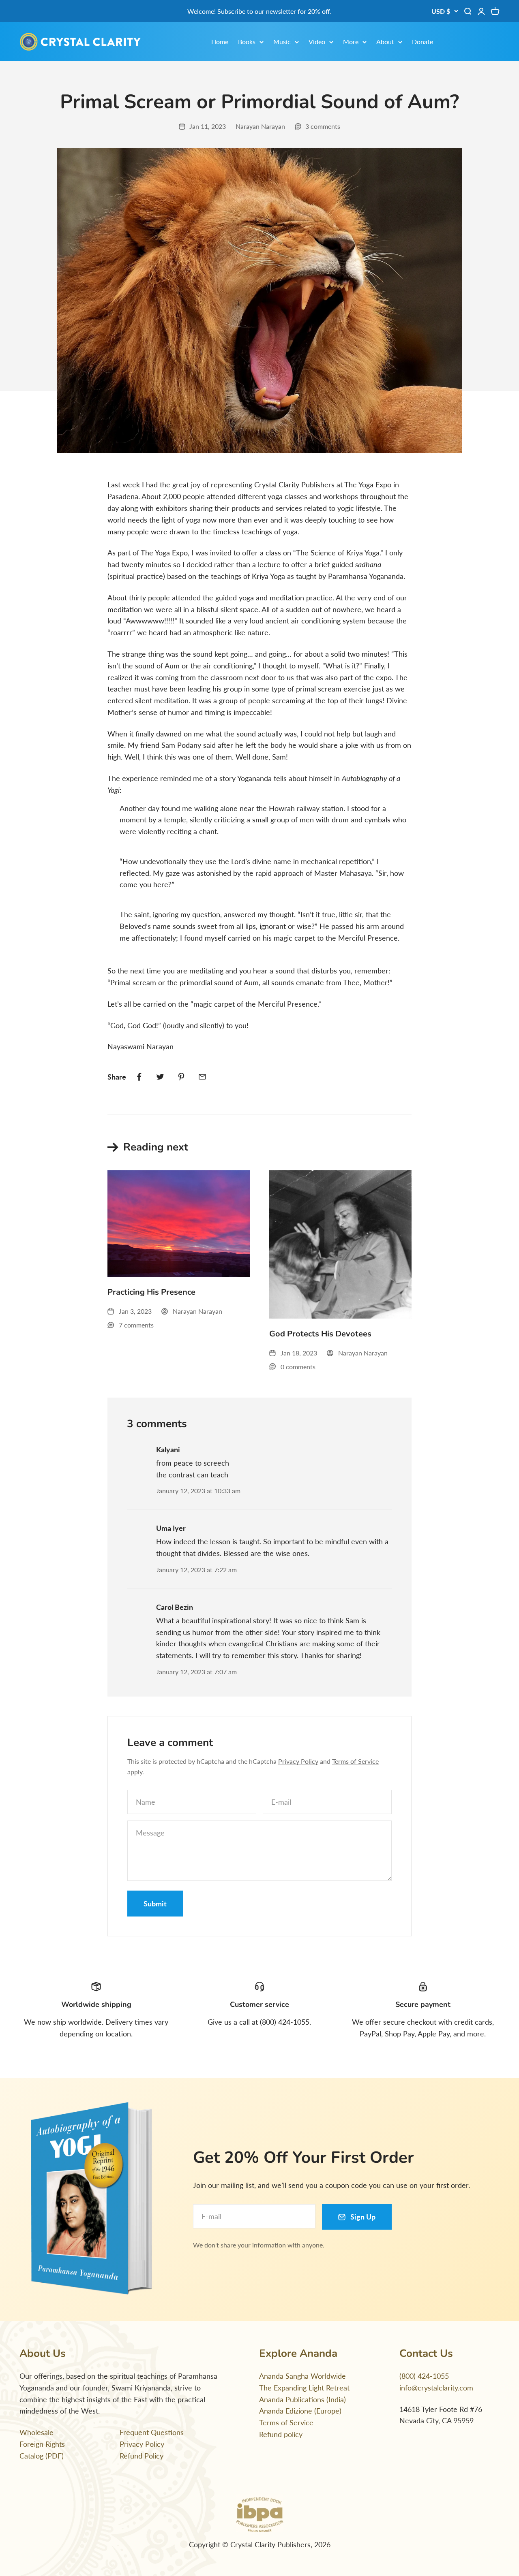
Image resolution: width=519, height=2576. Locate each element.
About (385, 42)
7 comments (136, 1325)
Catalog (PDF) (42, 2456)
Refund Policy (142, 2456)
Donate (422, 42)
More (351, 42)
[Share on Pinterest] (181, 1077)
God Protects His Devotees (320, 1334)
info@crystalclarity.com (436, 2388)
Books (247, 42)
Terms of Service (355, 1761)
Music (282, 42)
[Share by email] (202, 1077)
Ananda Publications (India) (302, 2399)
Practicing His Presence (151, 1292)
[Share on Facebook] (139, 1077)
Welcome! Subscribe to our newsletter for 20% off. (259, 11)
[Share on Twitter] (160, 1077)
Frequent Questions (152, 2432)
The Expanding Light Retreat (304, 2388)
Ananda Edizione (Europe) (300, 2411)
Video (317, 42)
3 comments (323, 126)
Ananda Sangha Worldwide (302, 2376)
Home (220, 42)
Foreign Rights (42, 2444)
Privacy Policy (298, 1761)
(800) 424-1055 (424, 2376)
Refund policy (281, 2434)
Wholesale (36, 2432)
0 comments (298, 1367)
